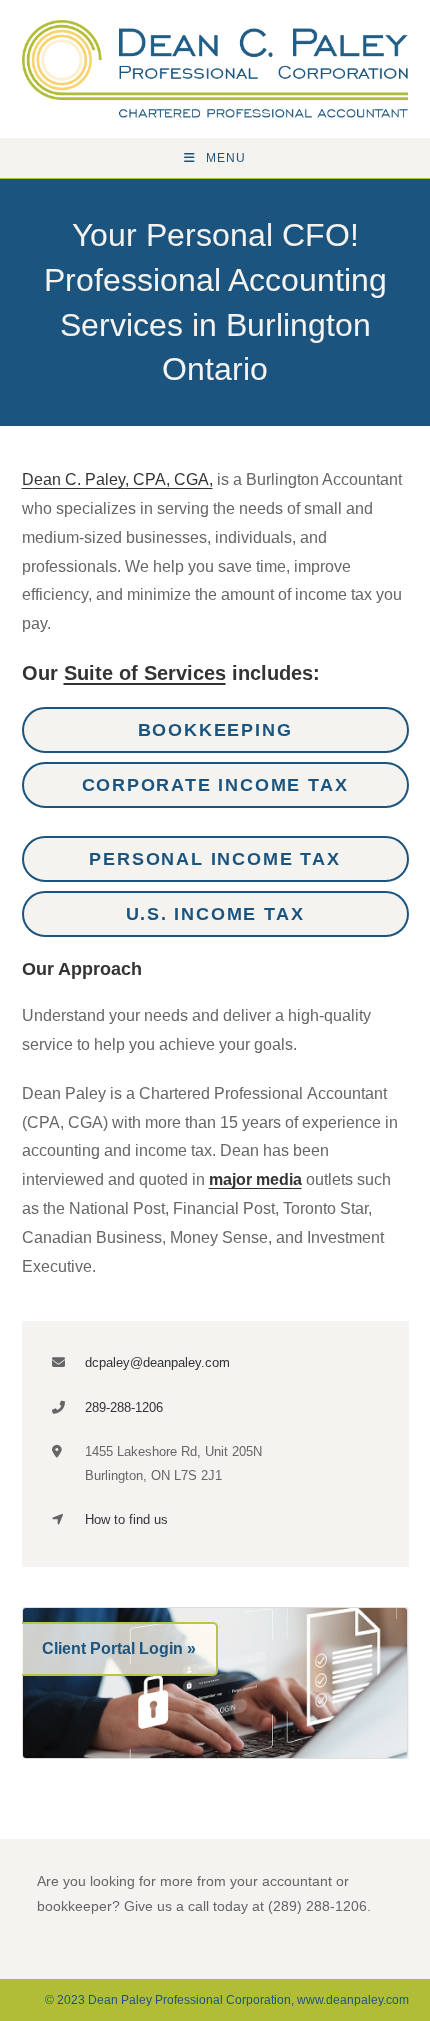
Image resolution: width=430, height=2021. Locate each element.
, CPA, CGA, (169, 479)
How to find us (126, 1519)
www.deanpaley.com (353, 2000)
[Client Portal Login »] (215, 1682)
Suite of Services (145, 673)
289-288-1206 (124, 1407)
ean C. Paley (73, 479)
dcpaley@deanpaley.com (157, 1362)
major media (255, 1179)
